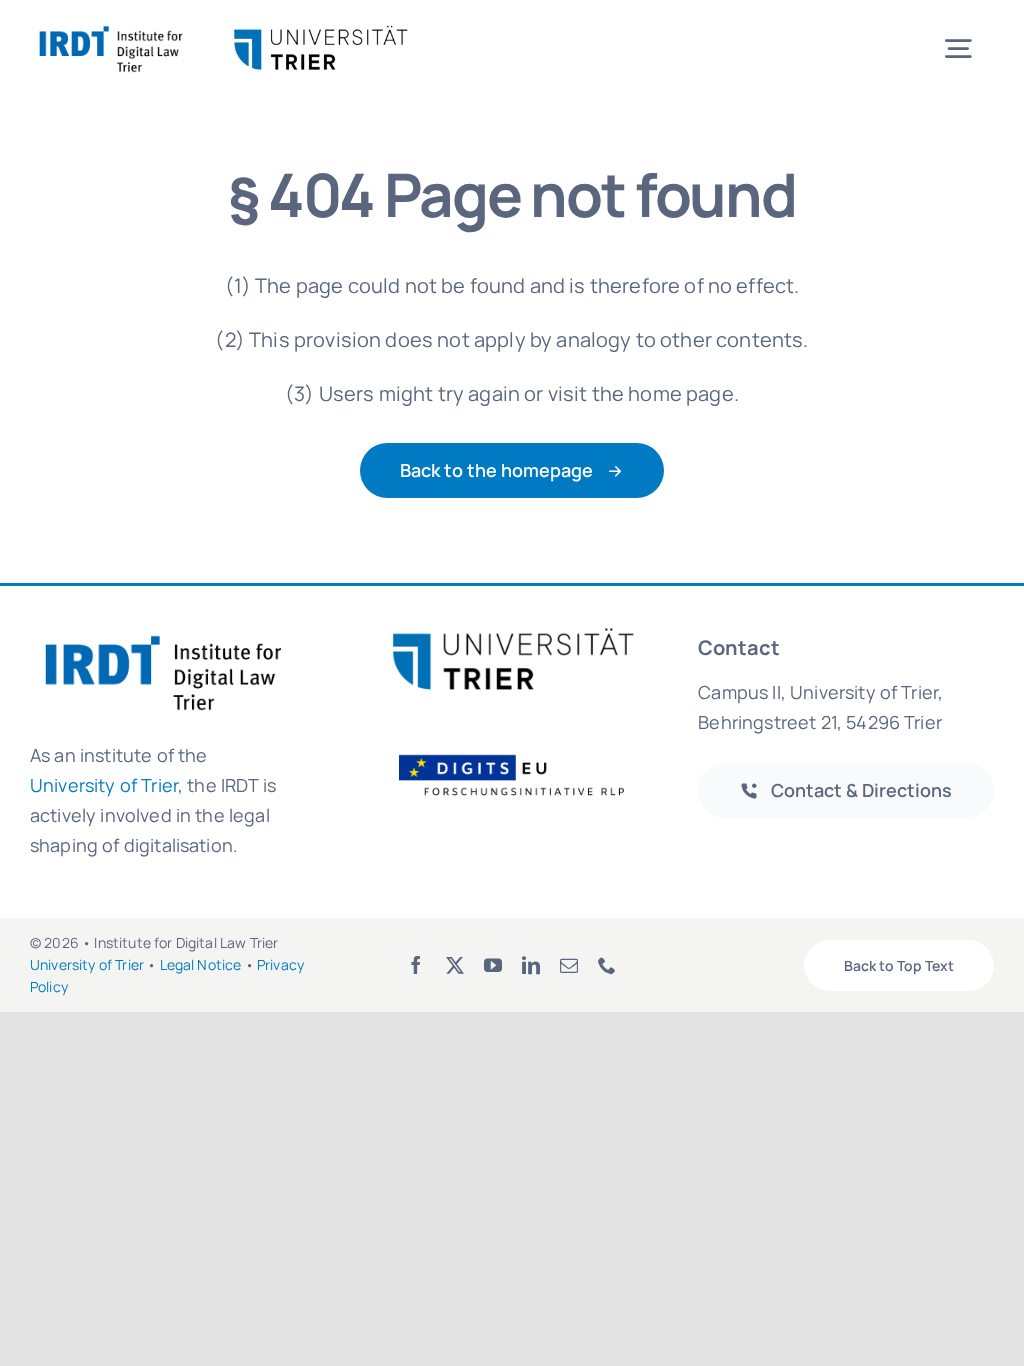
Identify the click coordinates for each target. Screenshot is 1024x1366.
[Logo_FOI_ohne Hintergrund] (524, 753)
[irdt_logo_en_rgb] (111, 29)
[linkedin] (531, 965)
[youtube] (493, 965)
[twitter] (455, 965)
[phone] (607, 965)
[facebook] (416, 965)
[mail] (569, 965)
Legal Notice (201, 964)
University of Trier (104, 785)
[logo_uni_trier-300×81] (512, 635)
